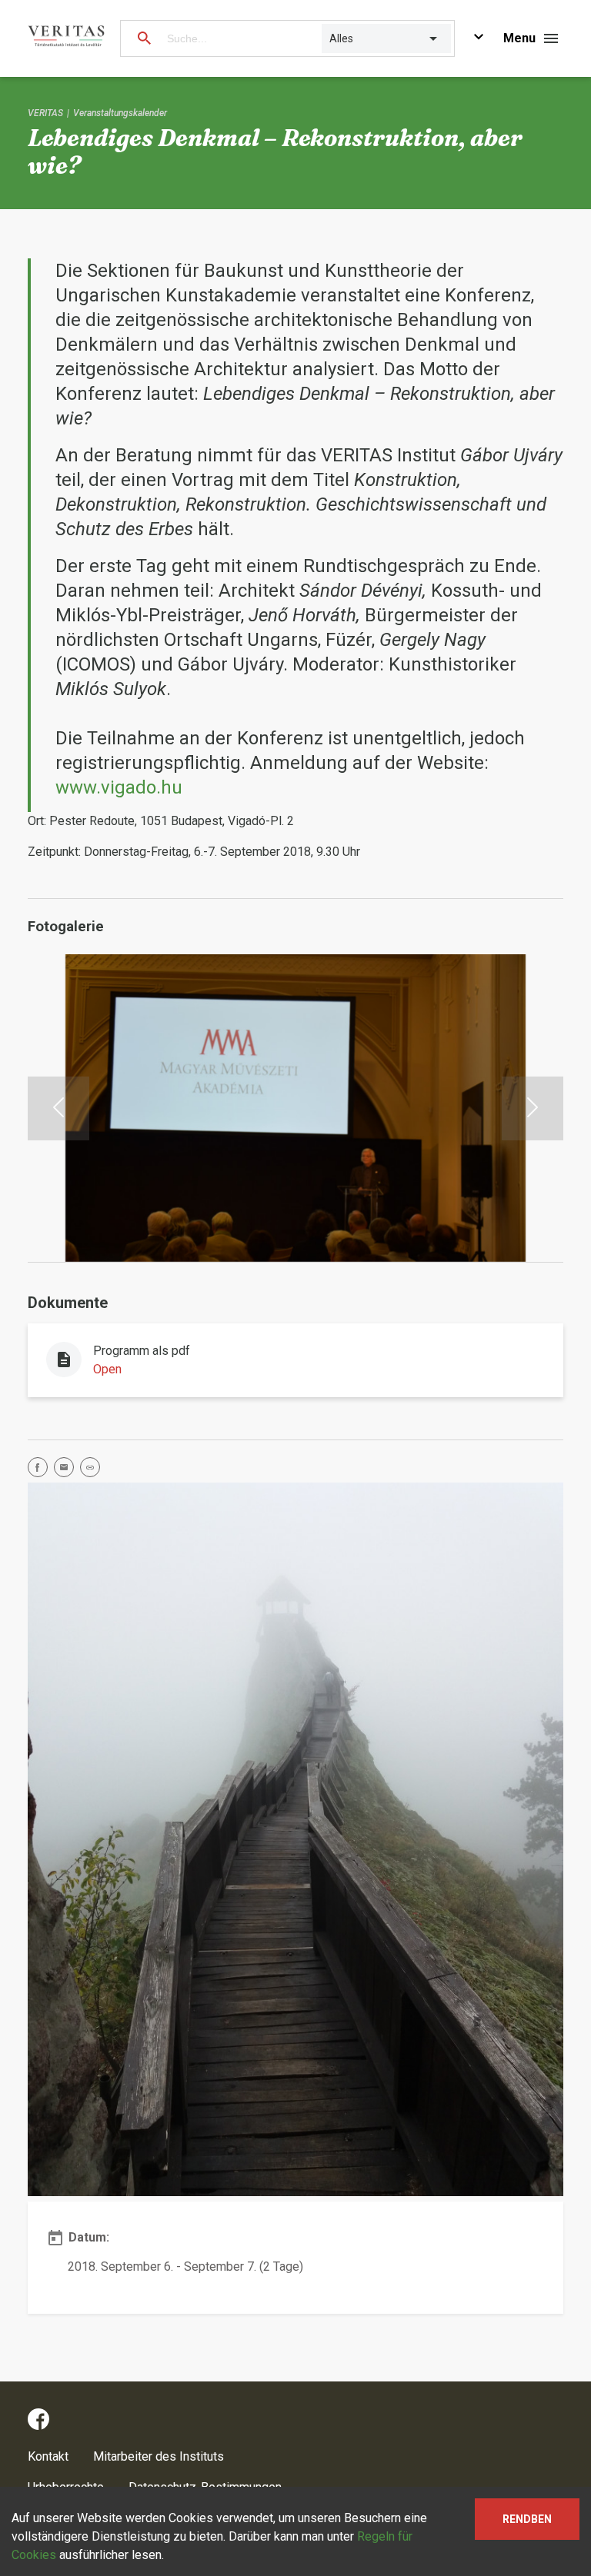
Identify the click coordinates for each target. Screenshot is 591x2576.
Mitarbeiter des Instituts (159, 2456)
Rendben (527, 2519)
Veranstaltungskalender (120, 113)
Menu (519, 38)
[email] (67, 1470)
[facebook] (41, 1470)
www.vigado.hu (119, 787)
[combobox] (331, 38)
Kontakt (48, 2456)
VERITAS (45, 113)
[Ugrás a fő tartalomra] (479, 39)
